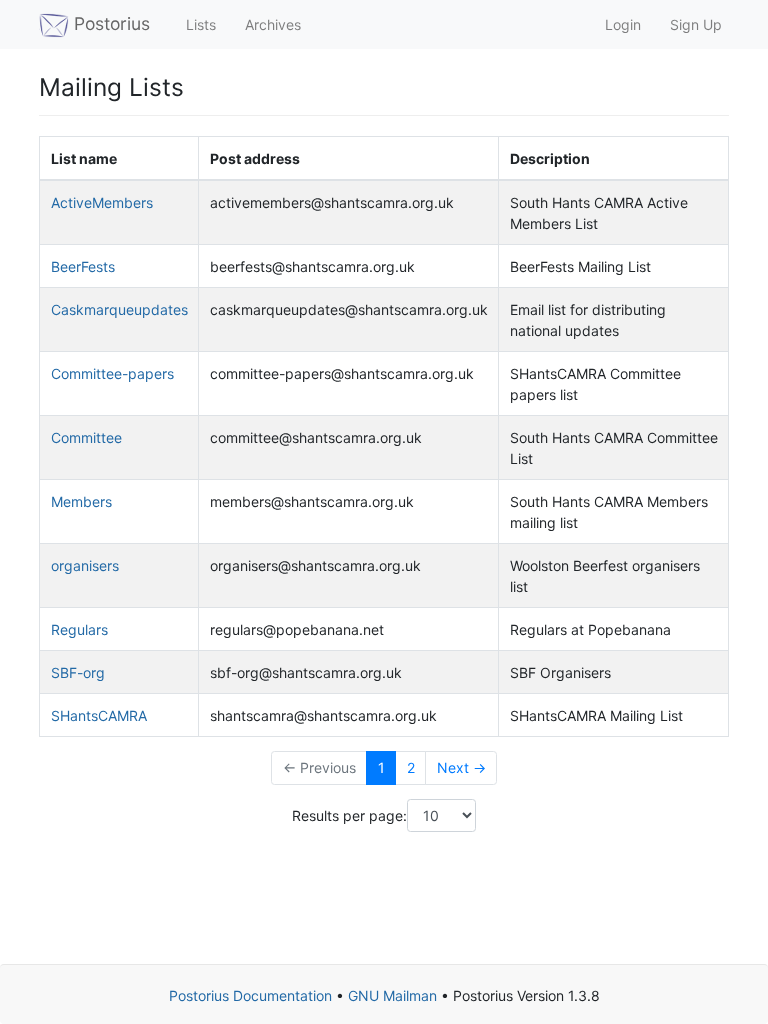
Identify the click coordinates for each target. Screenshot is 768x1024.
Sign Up (694, 24)
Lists (199, 24)
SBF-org (78, 672)
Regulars (79, 629)
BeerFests (83, 266)
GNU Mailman (392, 995)
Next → (461, 767)
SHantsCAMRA (99, 715)
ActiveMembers (102, 202)
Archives (271, 24)
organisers (85, 565)
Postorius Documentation (250, 995)
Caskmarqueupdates (119, 309)
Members (81, 501)
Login (621, 24)
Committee (86, 437)
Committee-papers (112, 373)
